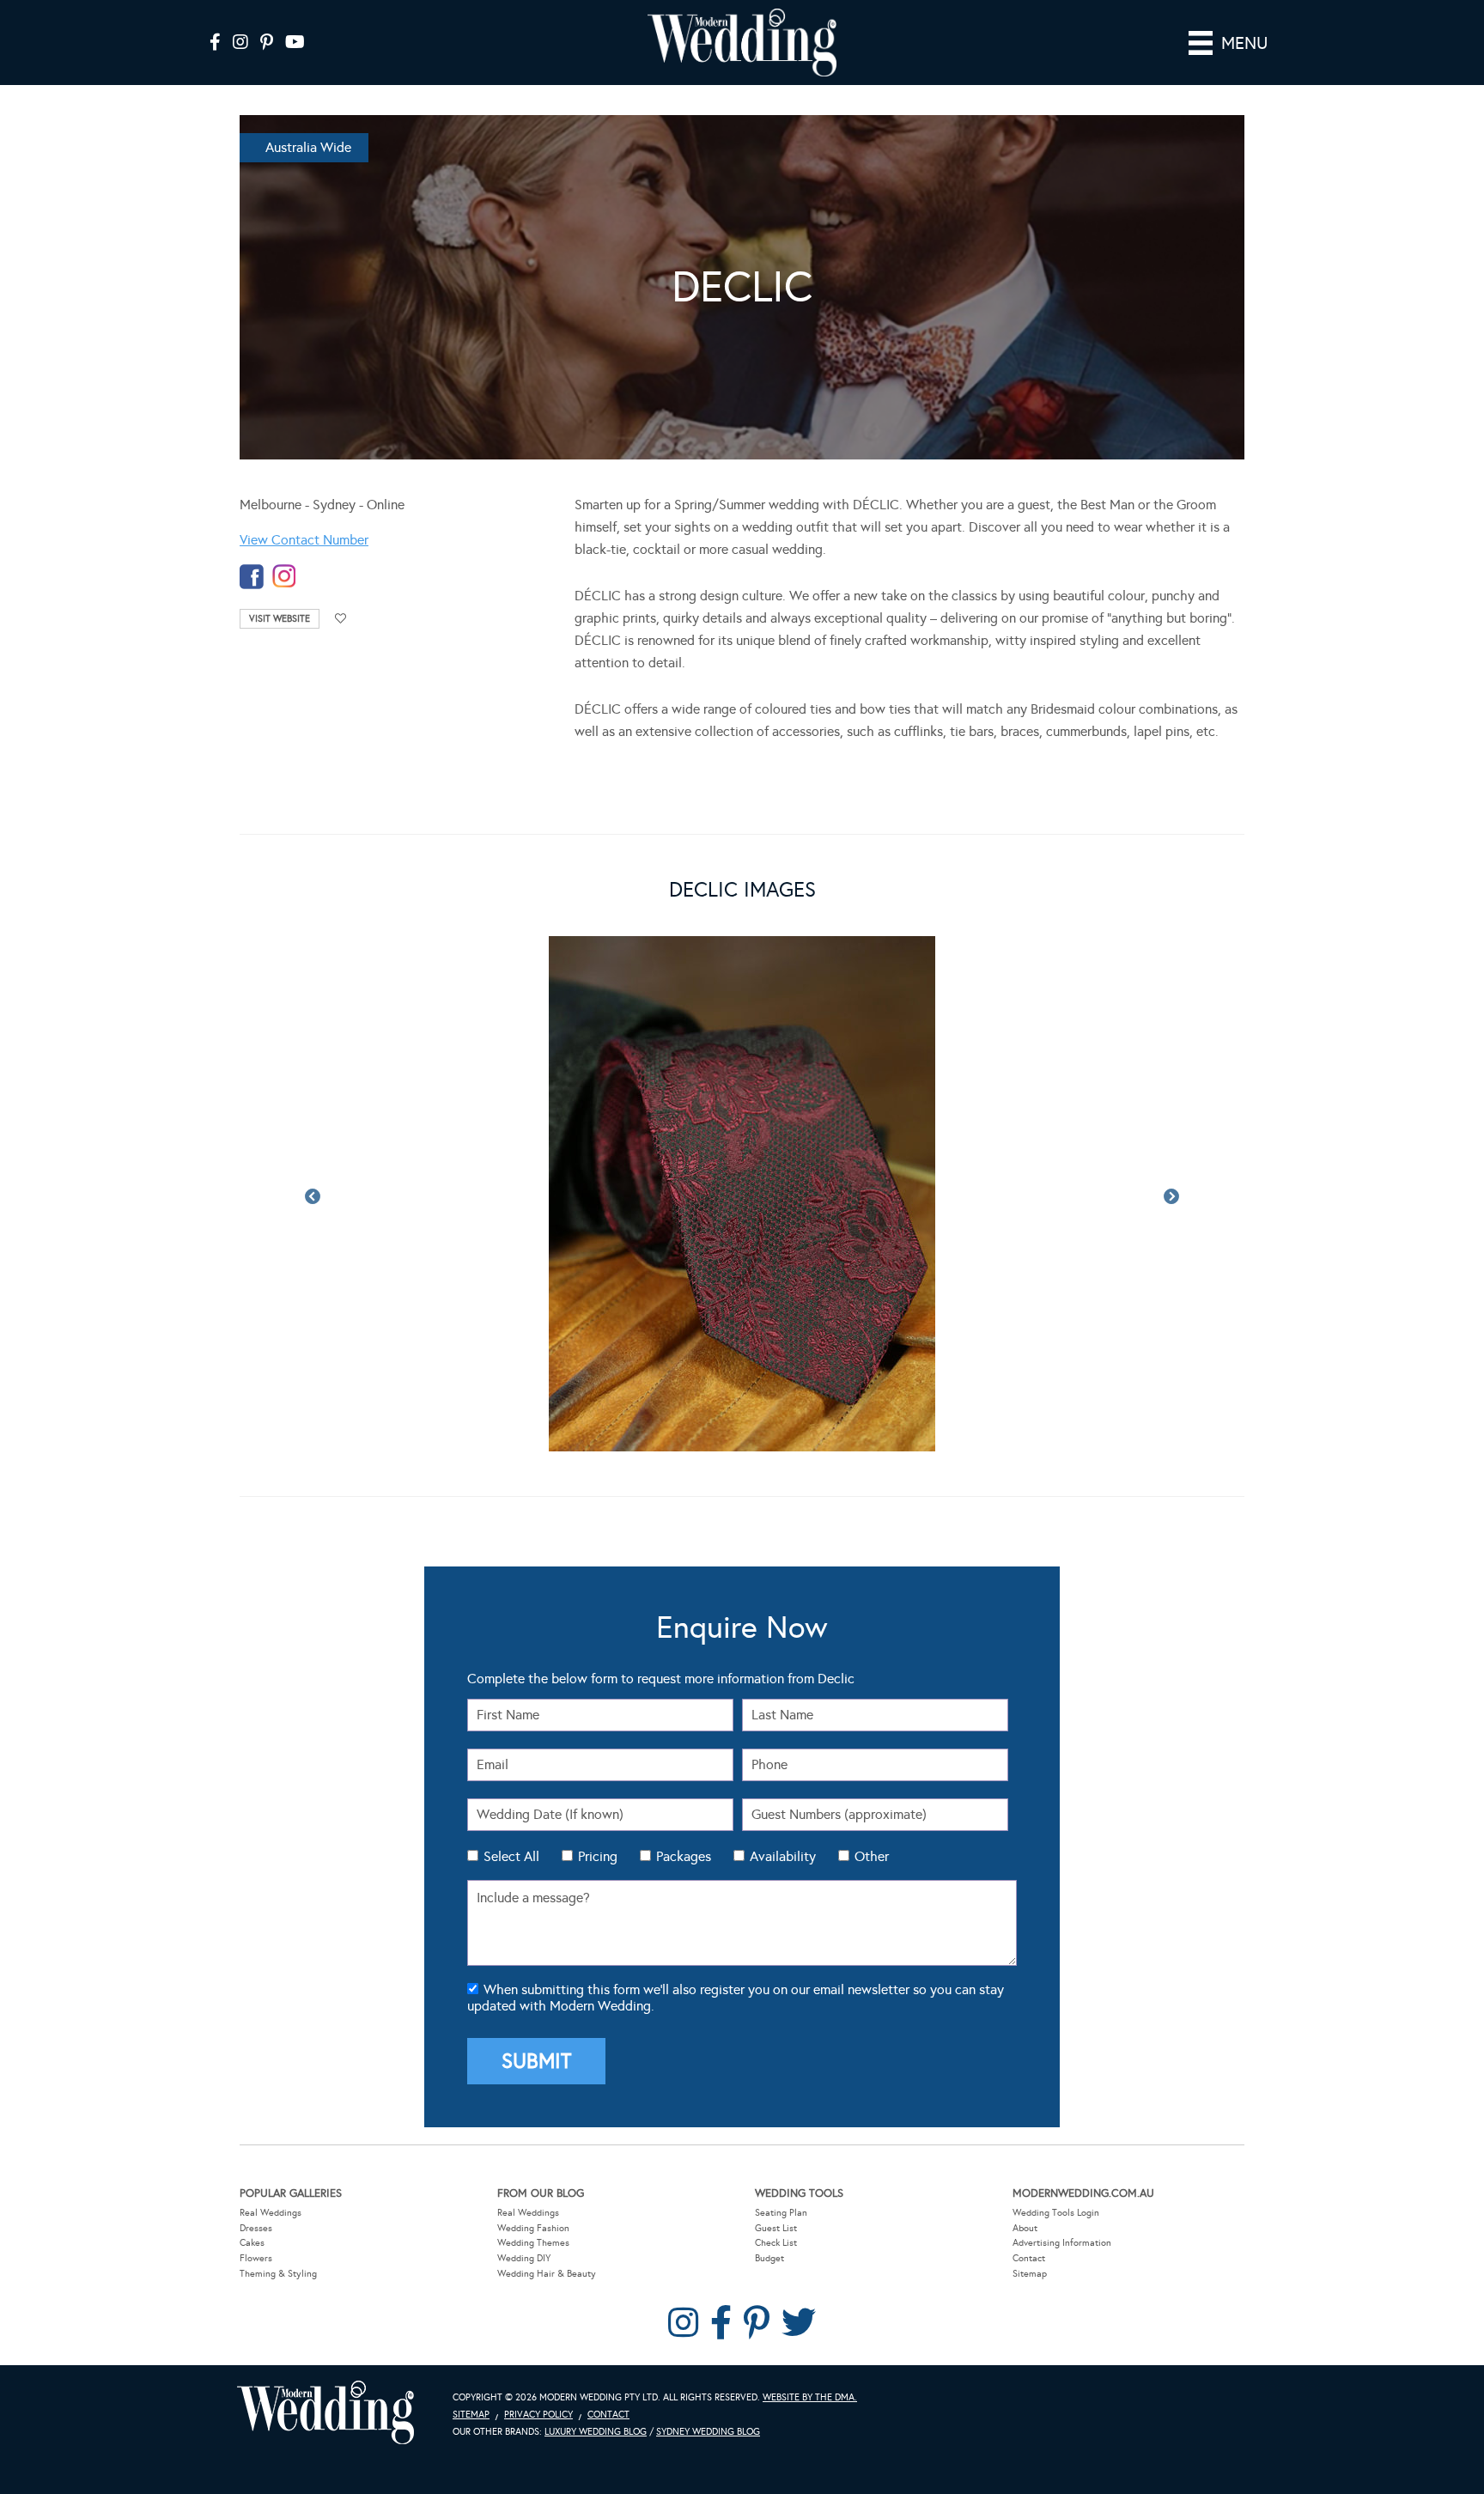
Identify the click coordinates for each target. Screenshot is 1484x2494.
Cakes (252, 2243)
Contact (1029, 2258)
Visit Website (280, 619)
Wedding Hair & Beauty (547, 2274)
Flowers (256, 2258)
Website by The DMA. (810, 2397)
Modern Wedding (325, 2413)
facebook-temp (252, 577)
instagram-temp (284, 577)
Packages (684, 1856)
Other (872, 1856)
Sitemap (1030, 2274)
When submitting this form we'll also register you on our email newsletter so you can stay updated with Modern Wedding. (736, 1998)
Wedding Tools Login (1056, 2213)
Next (1171, 1197)
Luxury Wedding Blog (596, 2432)
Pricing (598, 1856)
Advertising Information (1062, 2243)
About (1025, 2228)
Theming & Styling (278, 2274)
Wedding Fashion (533, 2228)
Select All (511, 1856)
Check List (776, 2243)
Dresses (256, 2228)
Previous (313, 1197)
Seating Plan (781, 2213)
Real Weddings (271, 2213)
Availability (783, 1856)
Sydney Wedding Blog (708, 2432)
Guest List (776, 2228)
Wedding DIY (524, 2258)
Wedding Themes (533, 2243)
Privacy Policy (538, 2415)
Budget (769, 2258)
